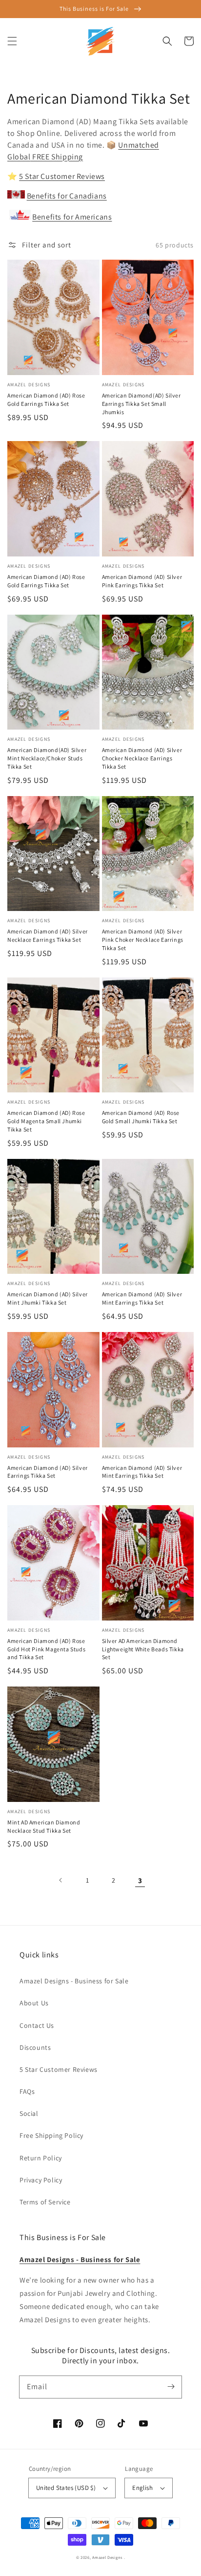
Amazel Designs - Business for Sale (74, 1981)
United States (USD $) (66, 2488)
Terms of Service (45, 2202)
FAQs (27, 2091)
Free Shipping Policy (51, 2135)
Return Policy (41, 2158)
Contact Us (37, 2025)
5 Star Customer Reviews (62, 176)
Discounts (35, 2047)
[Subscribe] (171, 2387)
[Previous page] (61, 1880)
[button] (12, 41)
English (142, 2488)
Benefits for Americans (72, 217)
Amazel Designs (107, 2557)
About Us (34, 2003)
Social (29, 2113)
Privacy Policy (41, 2180)
